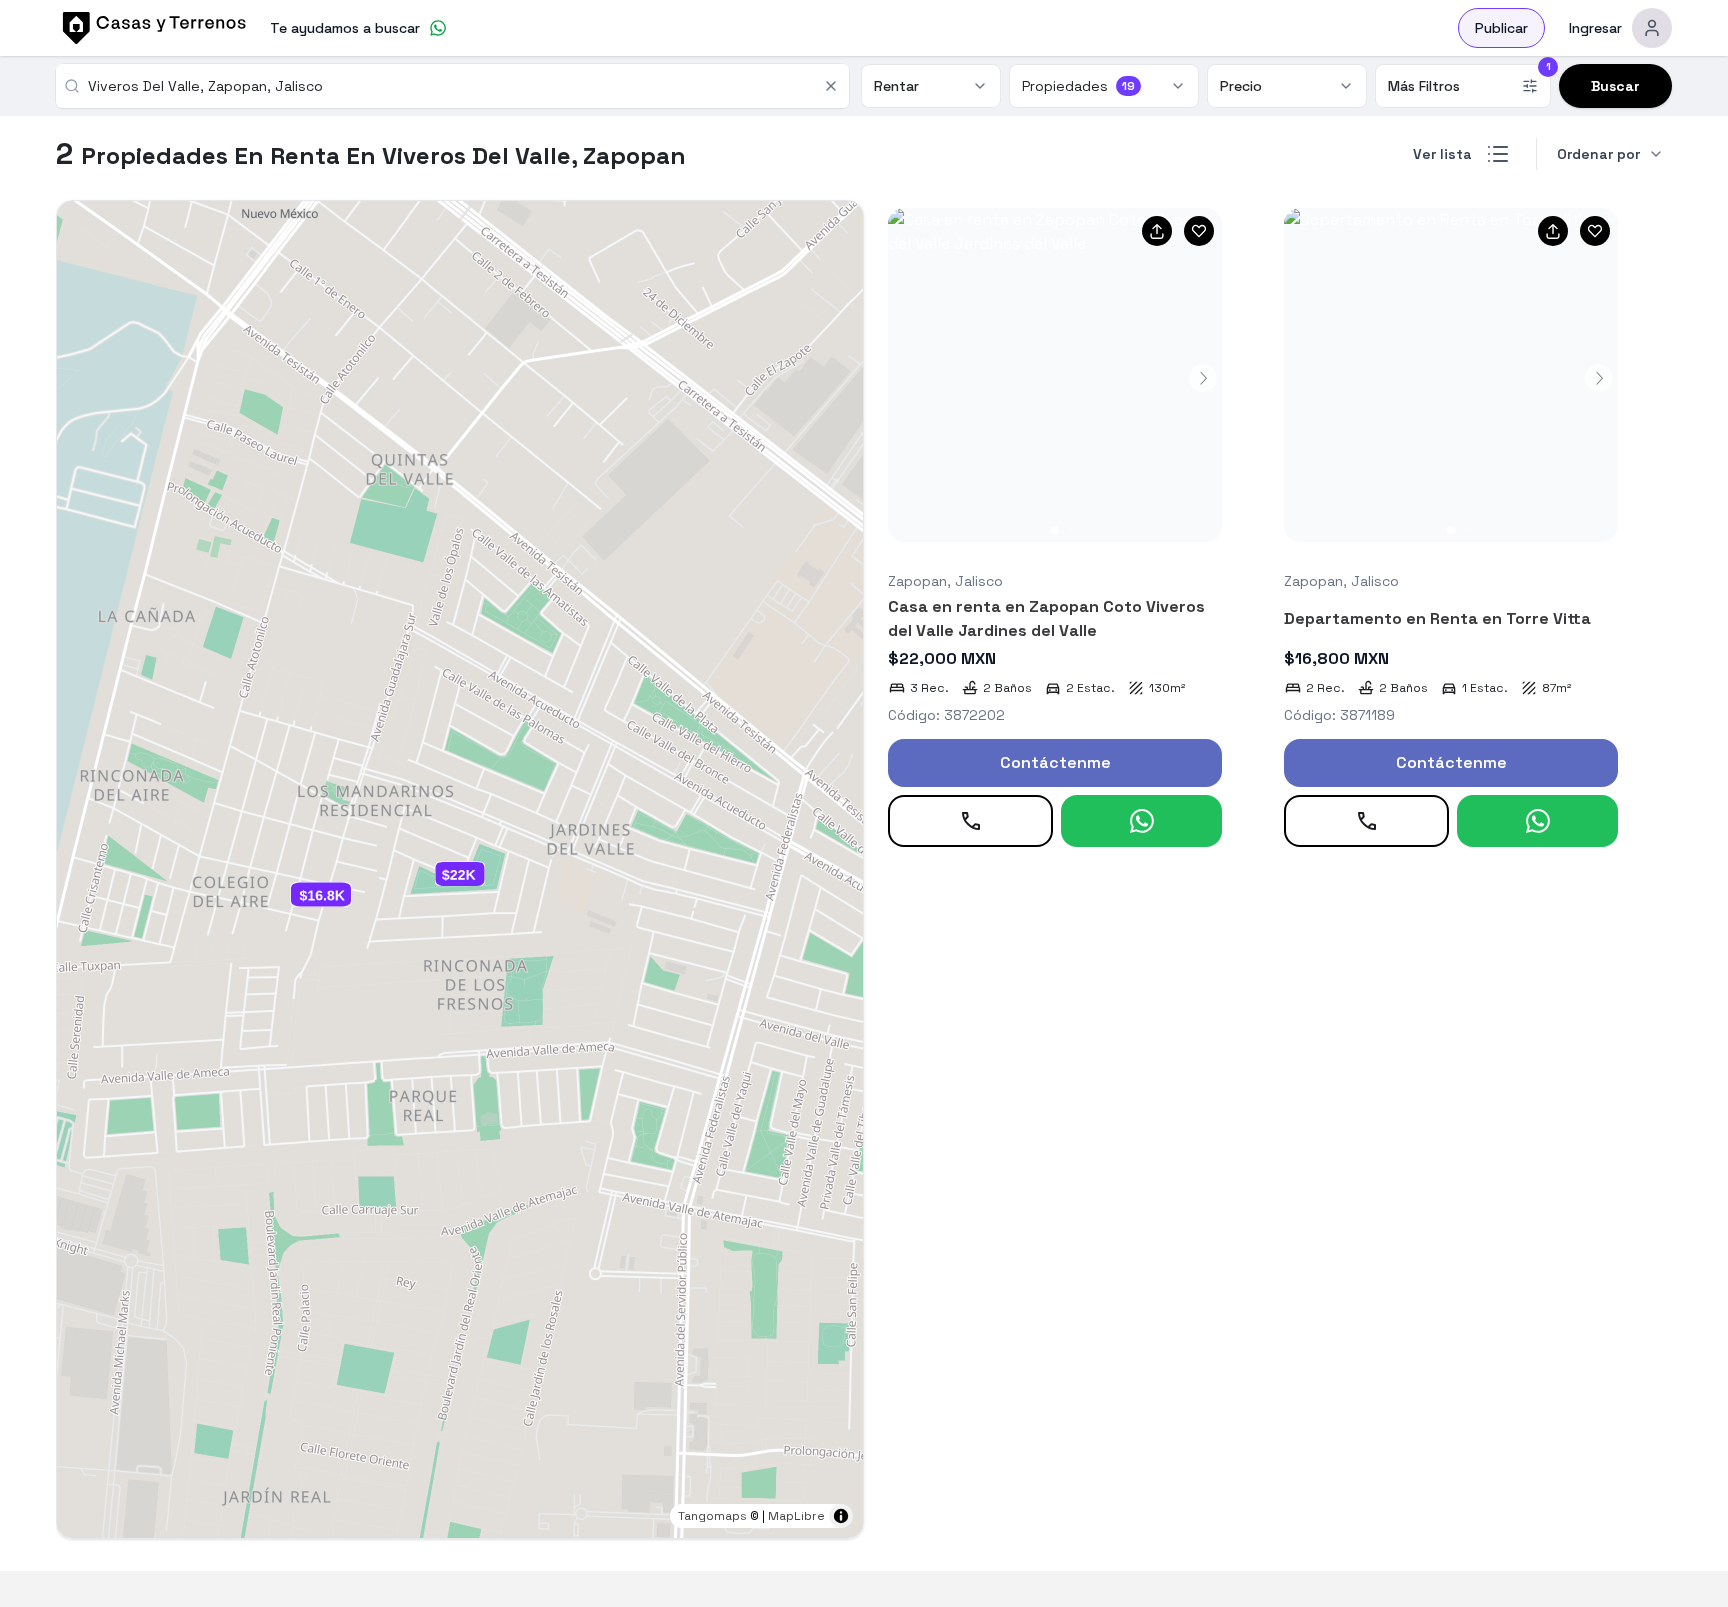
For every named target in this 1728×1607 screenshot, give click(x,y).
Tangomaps (712, 1516)
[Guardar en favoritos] (1199, 231)
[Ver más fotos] (1055, 375)
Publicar (1501, 28)
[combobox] (449, 86)
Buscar (1615, 86)
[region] (460, 869)
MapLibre (796, 1516)
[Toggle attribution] (841, 1516)
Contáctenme (1055, 762)
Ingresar (1595, 28)
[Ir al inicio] (151, 28)
